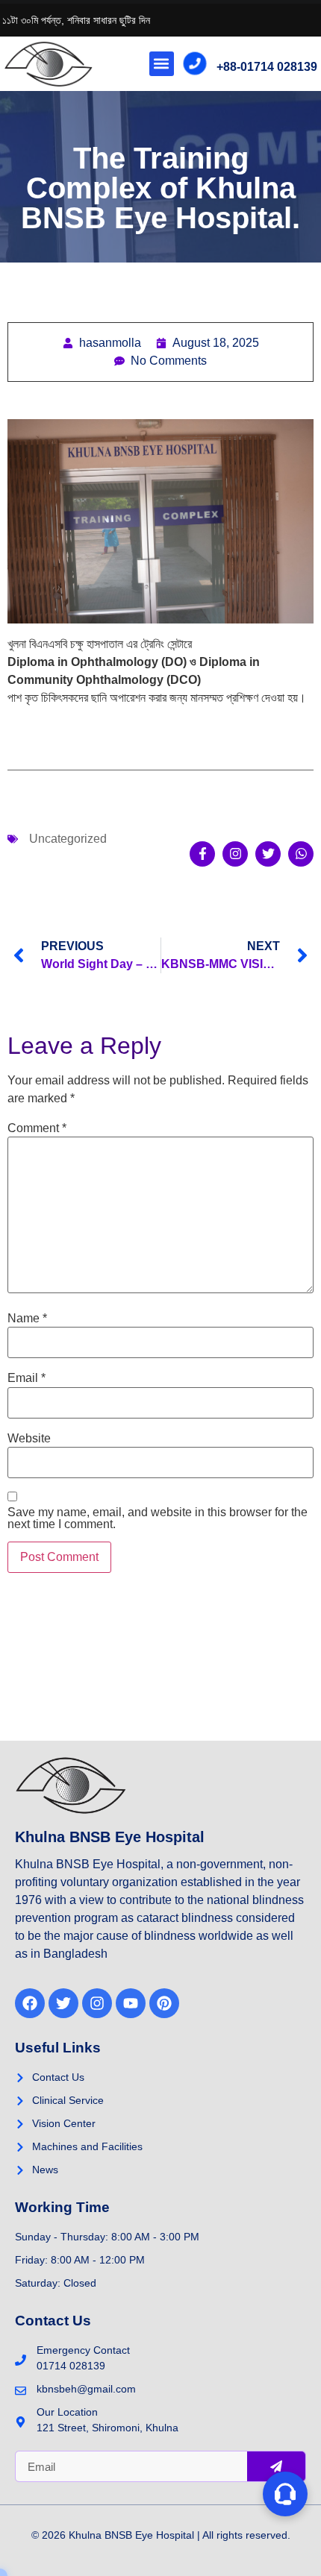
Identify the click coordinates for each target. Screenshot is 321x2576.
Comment (37, 1128)
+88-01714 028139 (267, 67)
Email (27, 1378)
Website (29, 1439)
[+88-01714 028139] (195, 64)
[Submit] (276, 2466)
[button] (162, 64)
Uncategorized (68, 839)
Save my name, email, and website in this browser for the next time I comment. (158, 1518)
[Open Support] (285, 2494)
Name (27, 1319)
